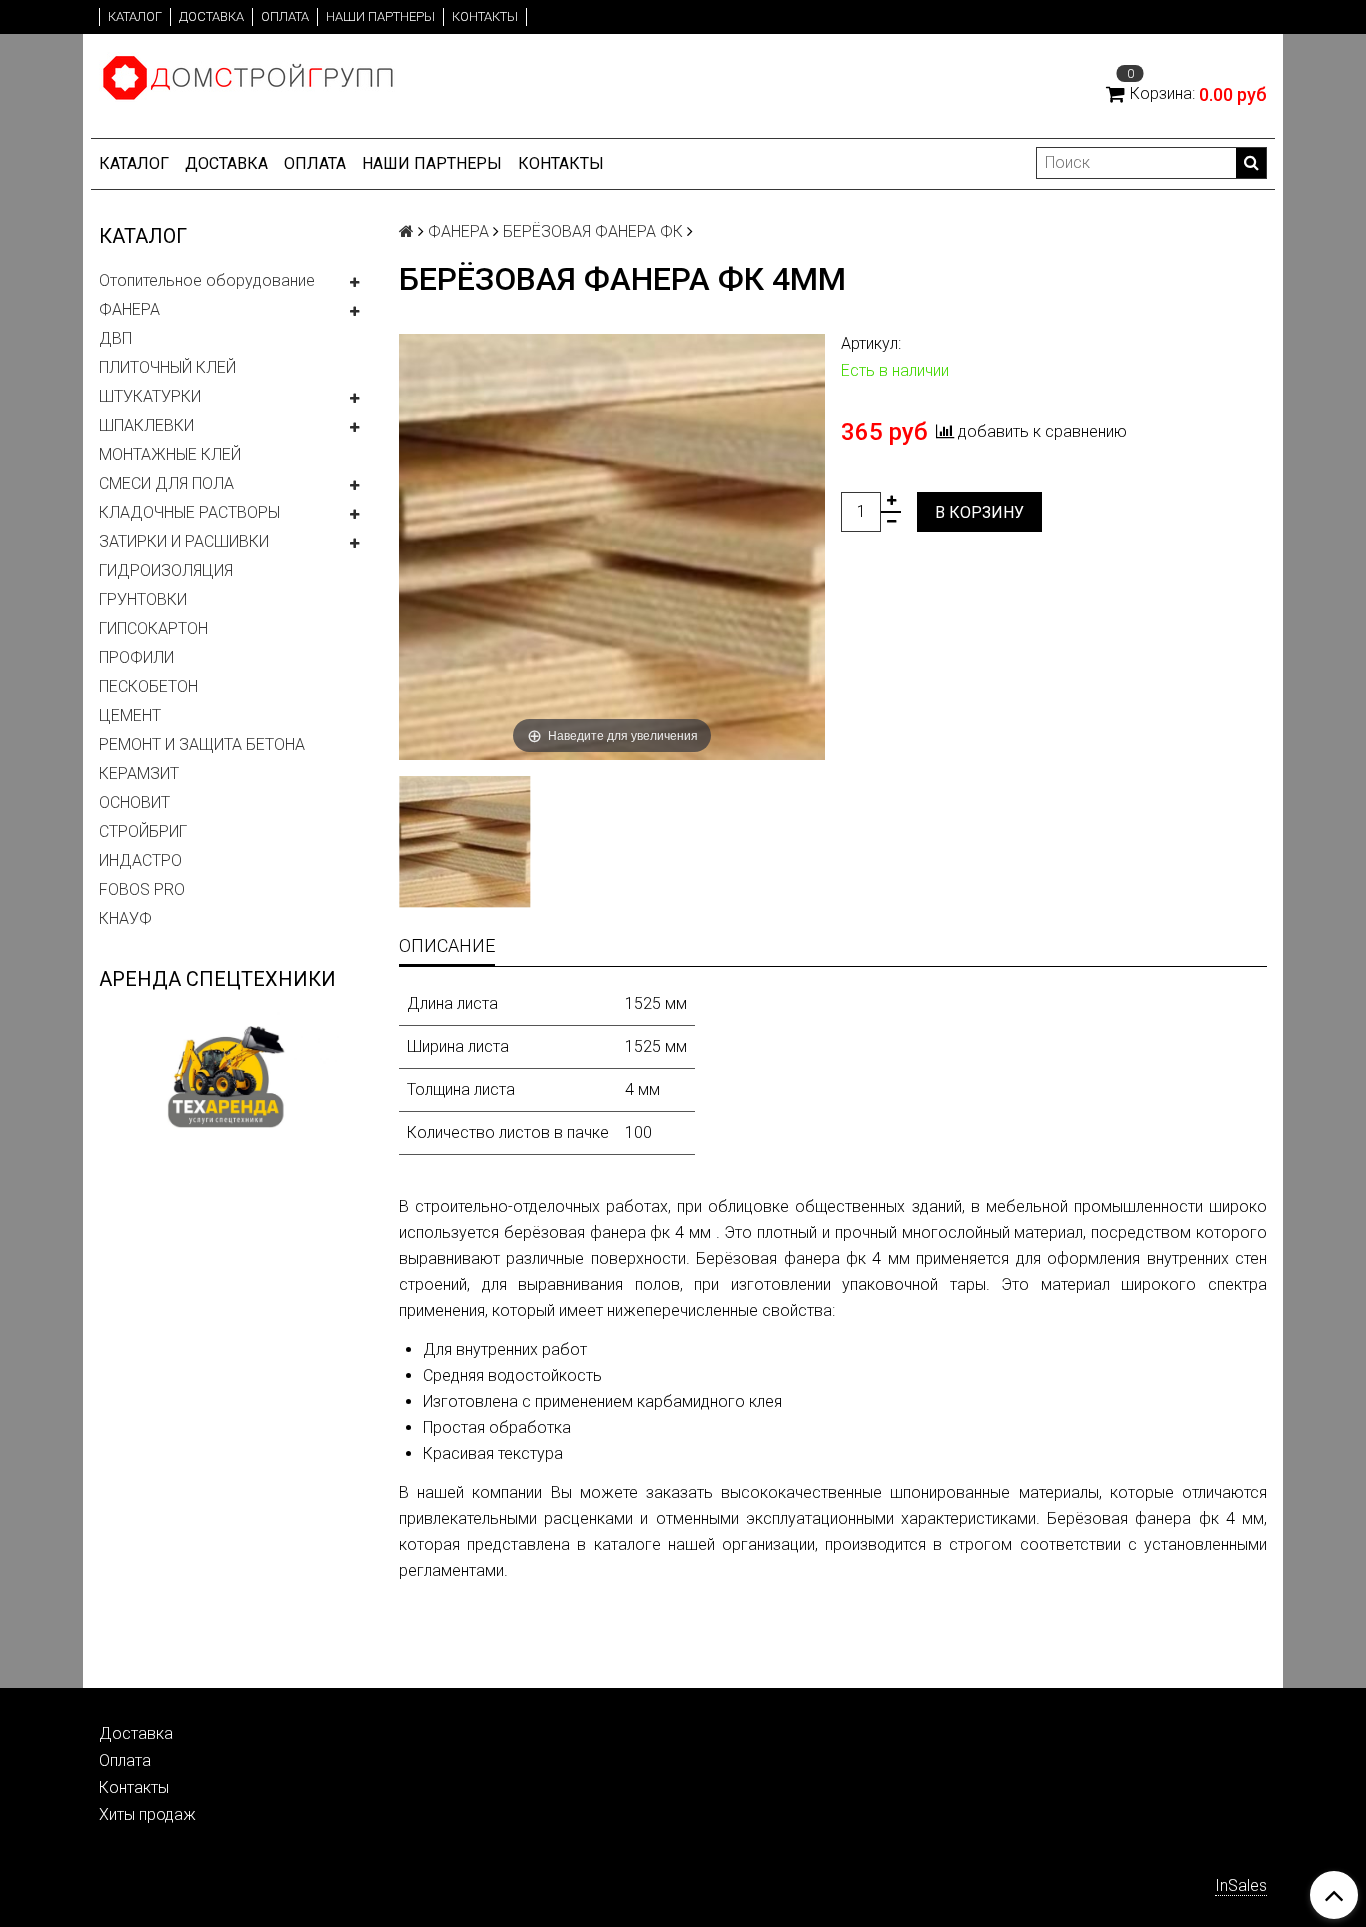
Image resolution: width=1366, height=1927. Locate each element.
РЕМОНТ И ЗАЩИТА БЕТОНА (202, 744)
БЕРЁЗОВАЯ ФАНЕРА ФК (593, 231)
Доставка (211, 16)
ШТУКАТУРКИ (150, 396)
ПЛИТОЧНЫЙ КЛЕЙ (167, 367)
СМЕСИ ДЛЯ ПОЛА (166, 483)
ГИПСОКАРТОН (153, 628)
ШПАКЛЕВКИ (146, 425)
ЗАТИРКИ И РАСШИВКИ (184, 541)
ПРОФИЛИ (136, 657)
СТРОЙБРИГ (143, 831)
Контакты (485, 16)
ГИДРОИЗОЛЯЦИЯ (166, 570)
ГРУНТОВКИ (143, 599)
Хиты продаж (147, 1814)
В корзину (979, 512)
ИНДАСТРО (140, 860)
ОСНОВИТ (134, 802)
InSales (1241, 1885)
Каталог (135, 16)
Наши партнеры (380, 16)
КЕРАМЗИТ (139, 773)
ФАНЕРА (129, 309)
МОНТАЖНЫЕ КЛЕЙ (170, 454)
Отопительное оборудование (207, 280)
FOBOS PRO (142, 889)
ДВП (115, 338)
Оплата (285, 16)
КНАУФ (125, 918)
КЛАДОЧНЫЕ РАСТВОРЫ (189, 512)
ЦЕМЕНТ (130, 715)
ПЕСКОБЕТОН (148, 686)
